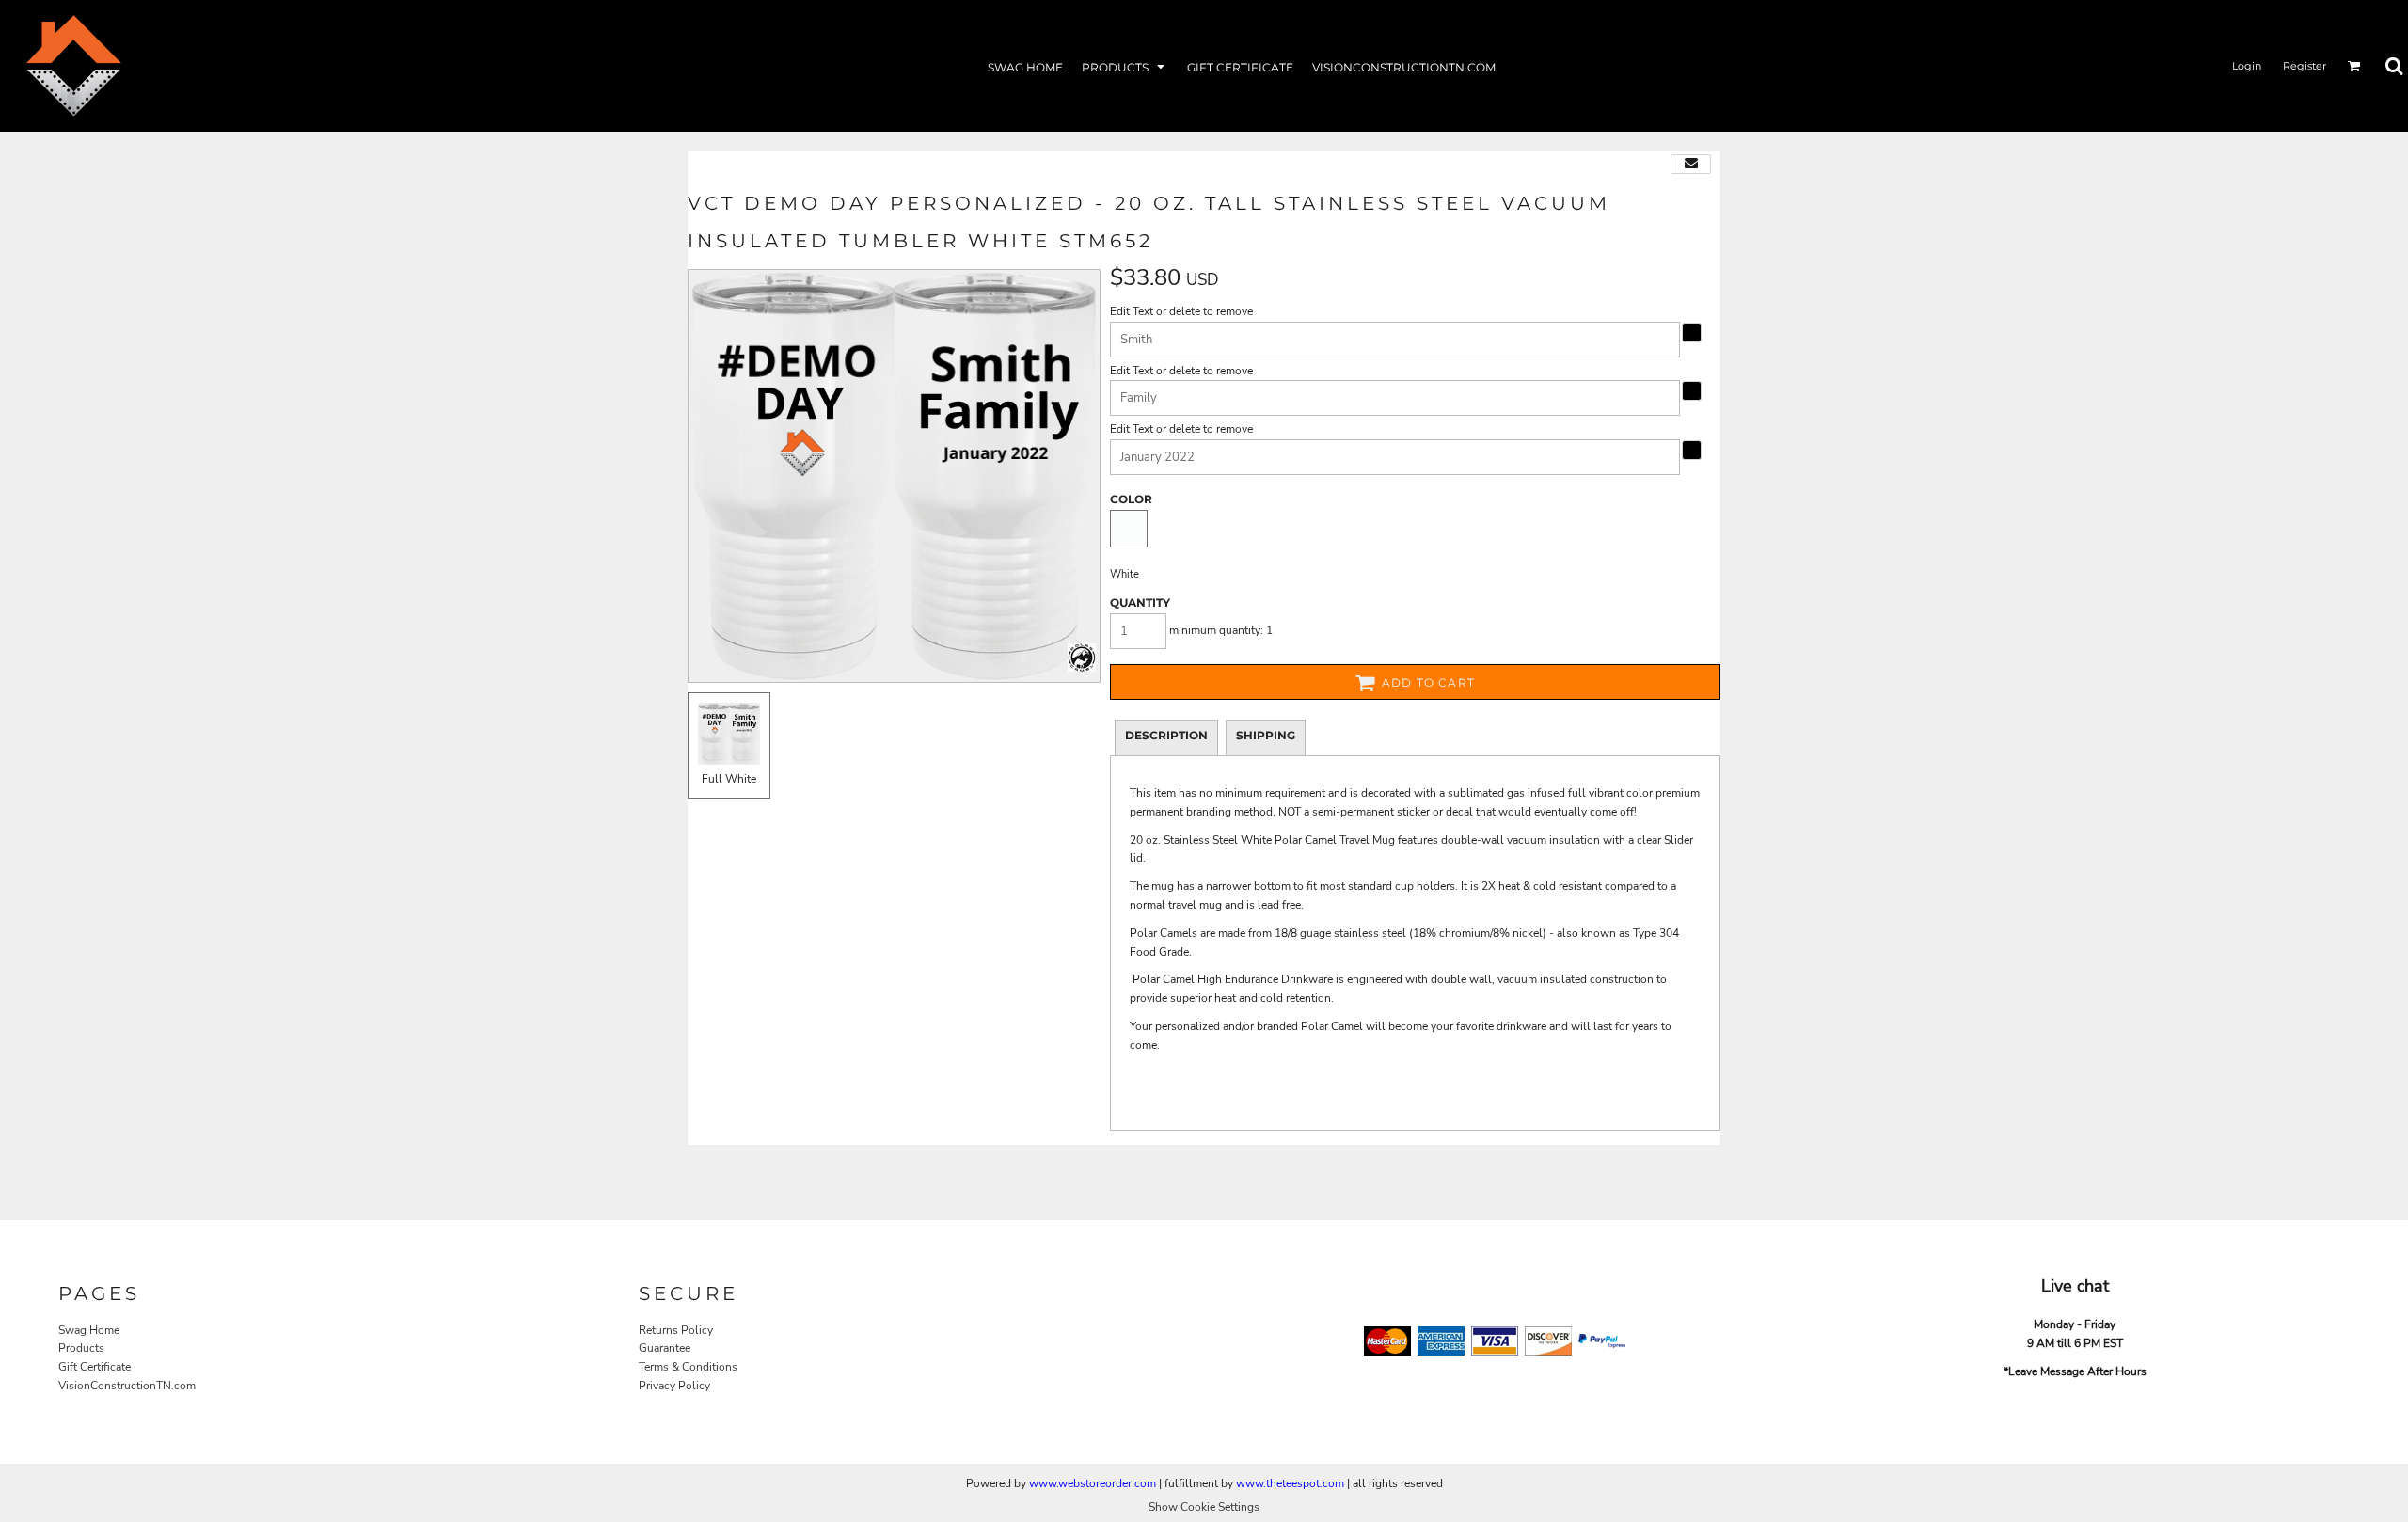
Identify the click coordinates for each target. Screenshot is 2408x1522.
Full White (729, 779)
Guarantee (665, 1348)
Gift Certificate (95, 1367)
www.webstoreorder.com (1093, 1483)
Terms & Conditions (688, 1367)
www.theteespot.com (1290, 1483)
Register (2305, 66)
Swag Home (89, 1330)
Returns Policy (676, 1330)
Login (2247, 66)
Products (81, 1348)
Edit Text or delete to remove (1181, 311)
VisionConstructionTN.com (127, 1386)
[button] (1125, 66)
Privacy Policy (674, 1386)
